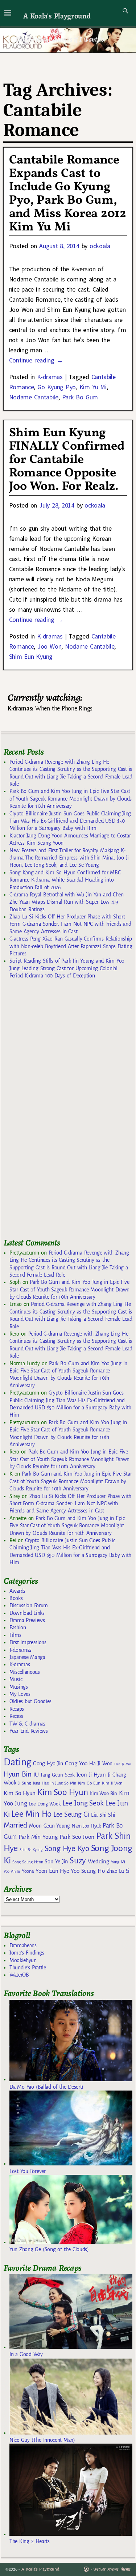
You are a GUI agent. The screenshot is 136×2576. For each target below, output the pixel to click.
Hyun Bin (18, 1774)
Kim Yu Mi (93, 387)
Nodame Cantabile (34, 397)
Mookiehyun (23, 1960)
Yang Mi (118, 1862)
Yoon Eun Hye (52, 1871)
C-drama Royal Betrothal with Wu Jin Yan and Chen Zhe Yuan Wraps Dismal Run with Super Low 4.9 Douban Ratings (67, 902)
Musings (19, 1687)
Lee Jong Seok (83, 1803)
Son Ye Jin (56, 1862)
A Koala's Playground (57, 16)
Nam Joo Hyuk (86, 1826)
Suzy (78, 1861)
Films (15, 1635)
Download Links (27, 1613)
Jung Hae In (43, 1783)
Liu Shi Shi (103, 1815)
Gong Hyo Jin (48, 1764)
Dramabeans (23, 1945)
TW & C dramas (27, 1724)
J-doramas (20, 1650)
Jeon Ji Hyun (91, 1775)
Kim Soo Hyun (63, 1792)
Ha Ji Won (101, 1764)
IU (36, 1775)
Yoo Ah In (12, 1871)
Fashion (18, 1627)
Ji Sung (24, 1783)
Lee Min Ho (31, 1814)
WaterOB (19, 1975)
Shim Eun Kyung (31, 656)
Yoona (28, 1871)
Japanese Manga (27, 1657)
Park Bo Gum (80, 397)
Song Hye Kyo (67, 1849)
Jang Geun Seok (57, 1775)
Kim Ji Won (112, 1783)
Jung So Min (65, 1783)
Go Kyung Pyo (57, 387)
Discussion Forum (29, 1605)
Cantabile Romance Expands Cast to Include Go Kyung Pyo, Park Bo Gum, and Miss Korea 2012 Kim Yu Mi (68, 194)
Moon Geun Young (50, 1826)
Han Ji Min (123, 1764)
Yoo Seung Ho (88, 1871)
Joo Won (49, 646)
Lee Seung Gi (71, 1815)
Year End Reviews (29, 1731)
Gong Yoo (76, 1763)
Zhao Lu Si (118, 1871)
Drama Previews (27, 1620)
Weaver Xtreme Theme (112, 2569)
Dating (17, 1762)
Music (16, 1679)
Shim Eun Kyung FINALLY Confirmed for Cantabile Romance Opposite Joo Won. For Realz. (67, 460)
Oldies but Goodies (30, 1701)
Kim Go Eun (89, 1783)
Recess (16, 1716)
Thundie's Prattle (28, 1968)
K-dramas (50, 377)
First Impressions (28, 1642)
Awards (17, 1591)
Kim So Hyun (20, 1793)
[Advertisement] (58, 1112)
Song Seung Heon (28, 1862)
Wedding (98, 1861)
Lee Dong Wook (45, 1804)
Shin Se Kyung (31, 1850)
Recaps (17, 1709)
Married (15, 1825)
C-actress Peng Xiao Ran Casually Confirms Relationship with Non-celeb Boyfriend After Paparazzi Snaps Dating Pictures (71, 946)
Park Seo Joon (77, 1837)
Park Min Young (38, 1837)
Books (16, 1598)
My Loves (20, 1694)
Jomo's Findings (27, 1953)
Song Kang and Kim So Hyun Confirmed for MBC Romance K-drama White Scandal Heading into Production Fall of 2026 (65, 880)
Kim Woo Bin (103, 1793)
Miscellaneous (25, 1672)
